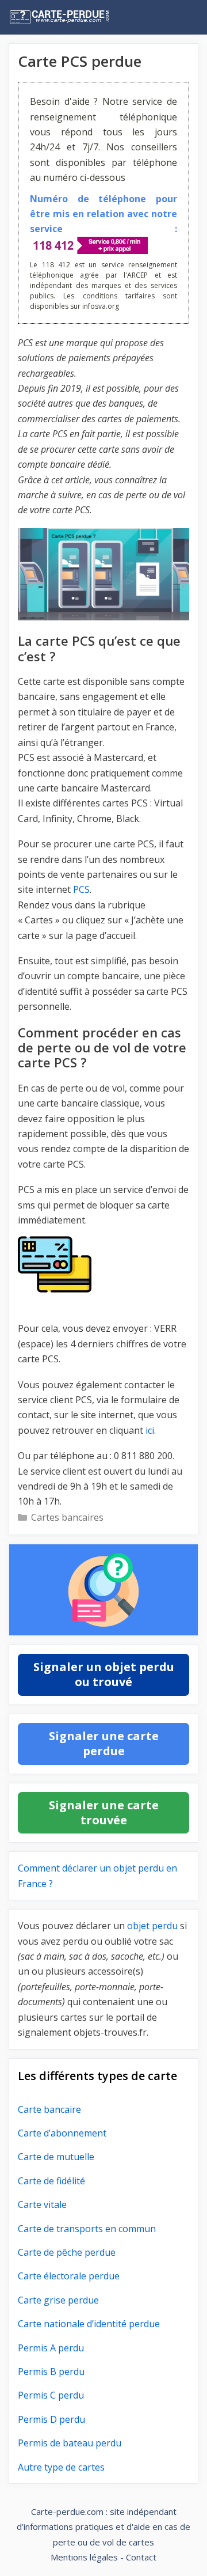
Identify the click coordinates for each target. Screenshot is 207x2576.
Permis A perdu (51, 2347)
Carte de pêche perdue (67, 2252)
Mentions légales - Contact (103, 2557)
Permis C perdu (51, 2395)
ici (150, 1430)
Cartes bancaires (67, 1517)
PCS (81, 889)
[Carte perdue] (83, 17)
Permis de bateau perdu (70, 2443)
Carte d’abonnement (62, 2132)
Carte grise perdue (58, 2300)
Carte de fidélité (51, 2180)
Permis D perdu (51, 2419)
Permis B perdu (51, 2372)
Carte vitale (42, 2204)
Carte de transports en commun (87, 2228)
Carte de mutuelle (56, 2157)
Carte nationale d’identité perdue (89, 2324)
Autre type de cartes (61, 2467)
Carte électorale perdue (69, 2276)
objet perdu (152, 1926)
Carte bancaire (49, 2109)
